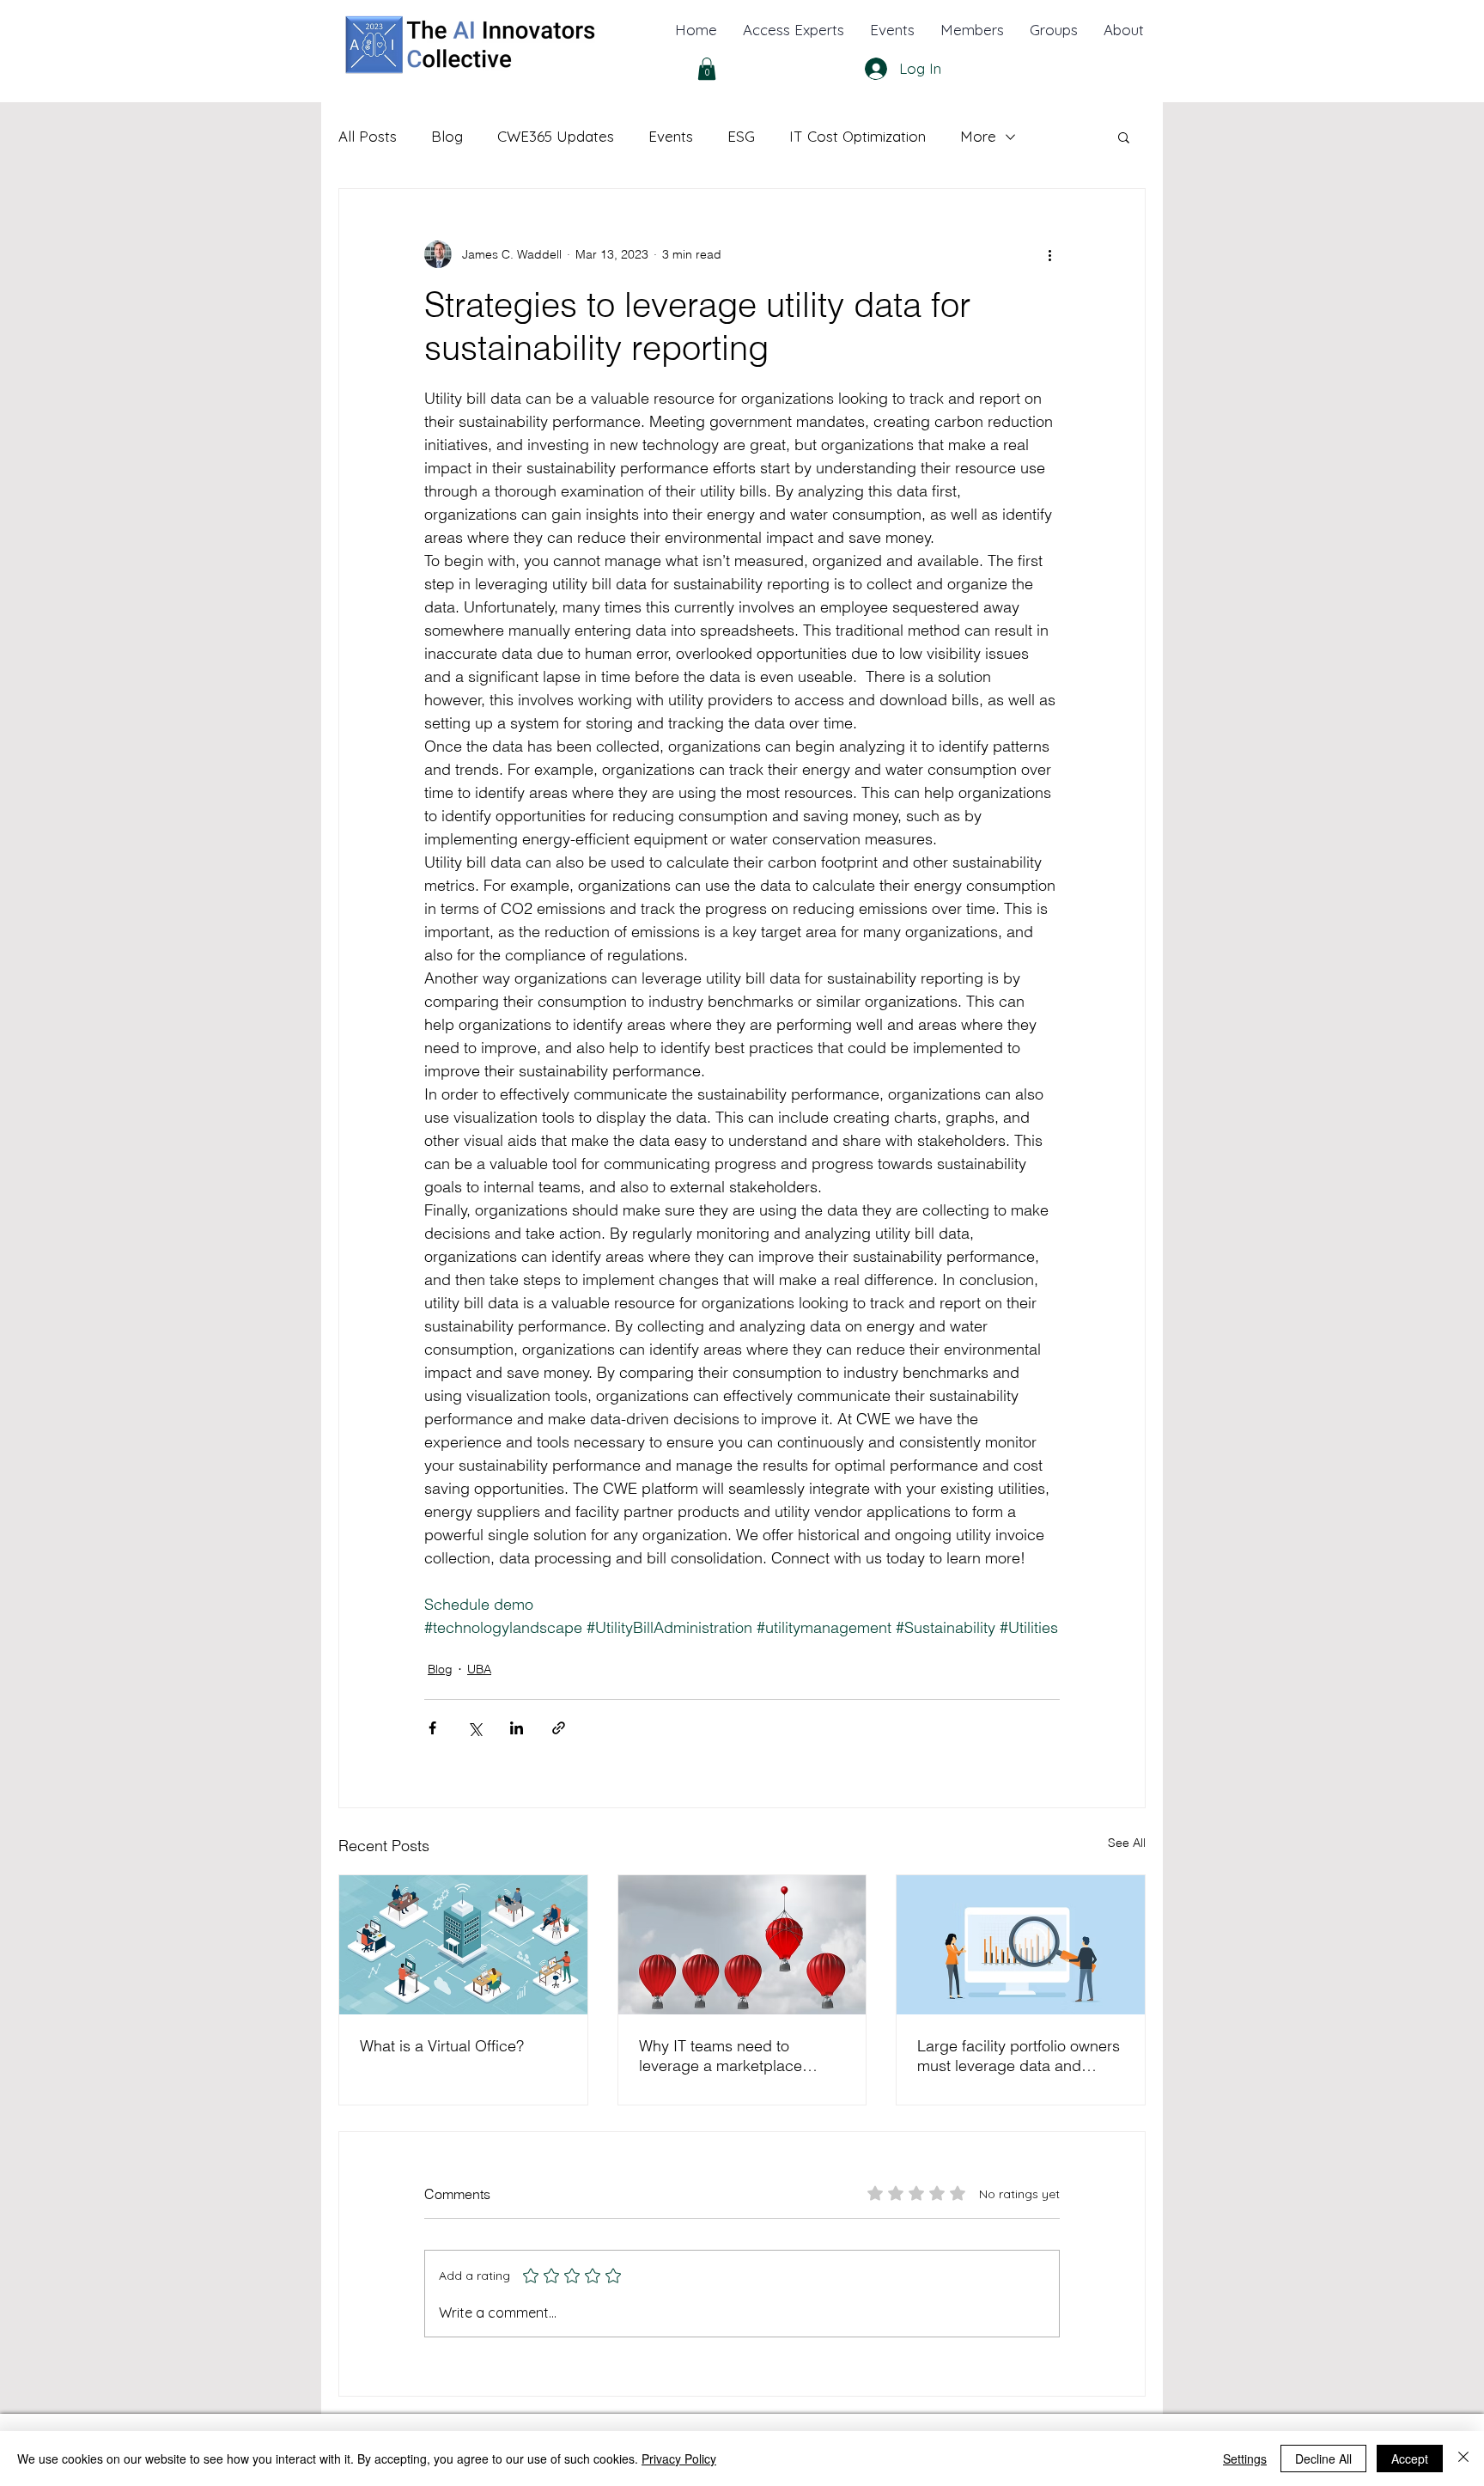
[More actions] (1049, 254)
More (978, 136)
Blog (447, 136)
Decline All (1323, 2459)
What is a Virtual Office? (442, 2046)
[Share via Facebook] (432, 1728)
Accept (1410, 2459)
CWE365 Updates (556, 136)
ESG (741, 136)
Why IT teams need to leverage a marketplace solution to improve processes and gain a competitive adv (721, 2056)
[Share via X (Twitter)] (474, 1728)
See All (1127, 1843)
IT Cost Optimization (858, 136)
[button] (1124, 30)
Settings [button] (1245, 2459)
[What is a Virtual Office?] (463, 1945)
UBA (479, 1669)
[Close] (1463, 2459)
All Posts (368, 136)
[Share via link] (559, 1728)
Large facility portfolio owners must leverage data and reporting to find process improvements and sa (1019, 2056)
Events (671, 136)
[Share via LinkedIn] (517, 1728)
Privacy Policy (679, 2459)
